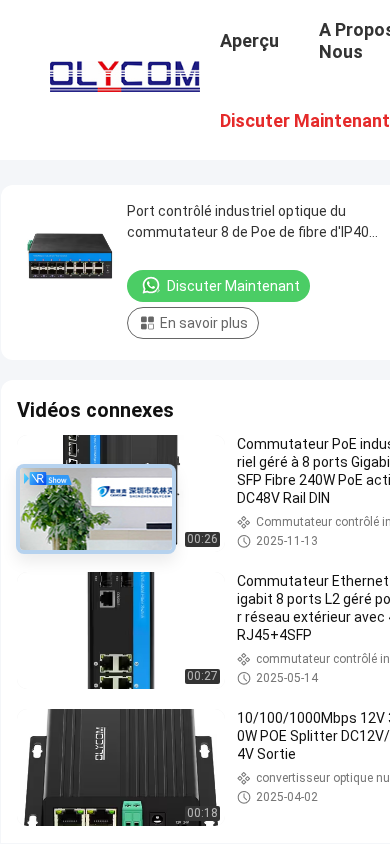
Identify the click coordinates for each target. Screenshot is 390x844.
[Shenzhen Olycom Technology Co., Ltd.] (125, 72)
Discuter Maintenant (233, 286)
